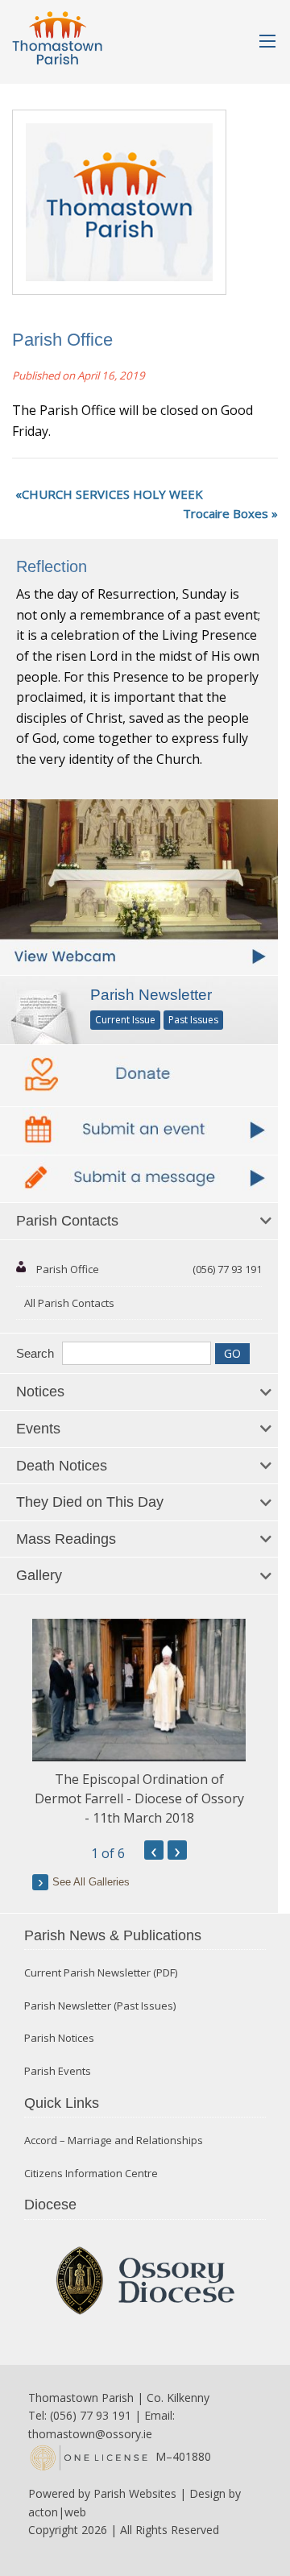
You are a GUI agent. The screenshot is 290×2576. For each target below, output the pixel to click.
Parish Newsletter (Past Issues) (100, 2006)
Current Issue (125, 1020)
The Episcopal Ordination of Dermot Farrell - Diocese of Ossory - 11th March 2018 (139, 1798)
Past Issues (193, 1020)
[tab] (139, 1222)
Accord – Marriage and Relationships (114, 2140)
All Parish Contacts (69, 1303)
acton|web (57, 2512)
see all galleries (91, 1882)
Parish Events (58, 2071)
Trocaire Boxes (226, 513)
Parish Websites (135, 2493)
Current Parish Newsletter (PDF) (101, 1973)
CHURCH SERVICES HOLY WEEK (112, 494)
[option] (139, 1723)
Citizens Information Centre (91, 2174)
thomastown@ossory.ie (90, 2434)
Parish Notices (59, 2038)
